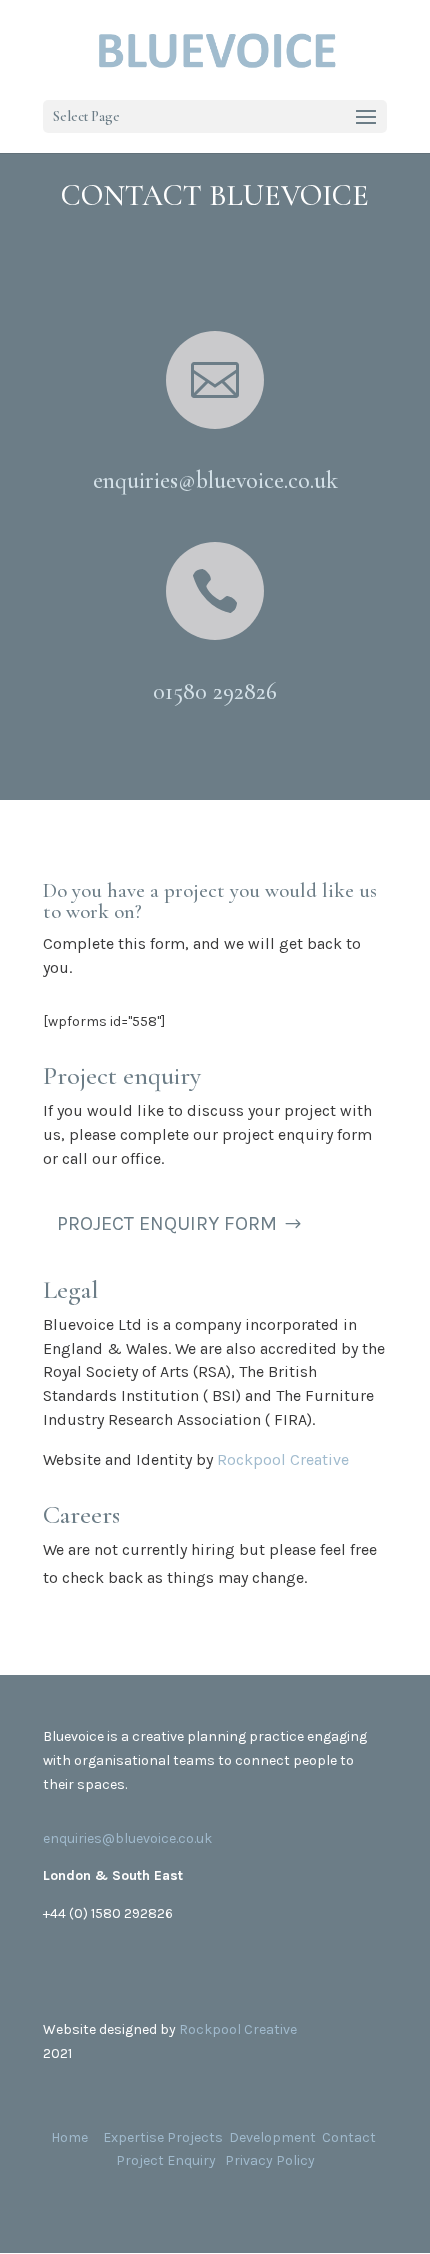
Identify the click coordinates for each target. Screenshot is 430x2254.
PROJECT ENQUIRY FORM (167, 1223)
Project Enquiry (166, 2160)
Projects (195, 2137)
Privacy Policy (270, 2160)
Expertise (133, 2137)
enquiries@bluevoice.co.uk (127, 1838)
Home (71, 2137)
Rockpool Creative (283, 1459)
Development (272, 2137)
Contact (349, 2137)
